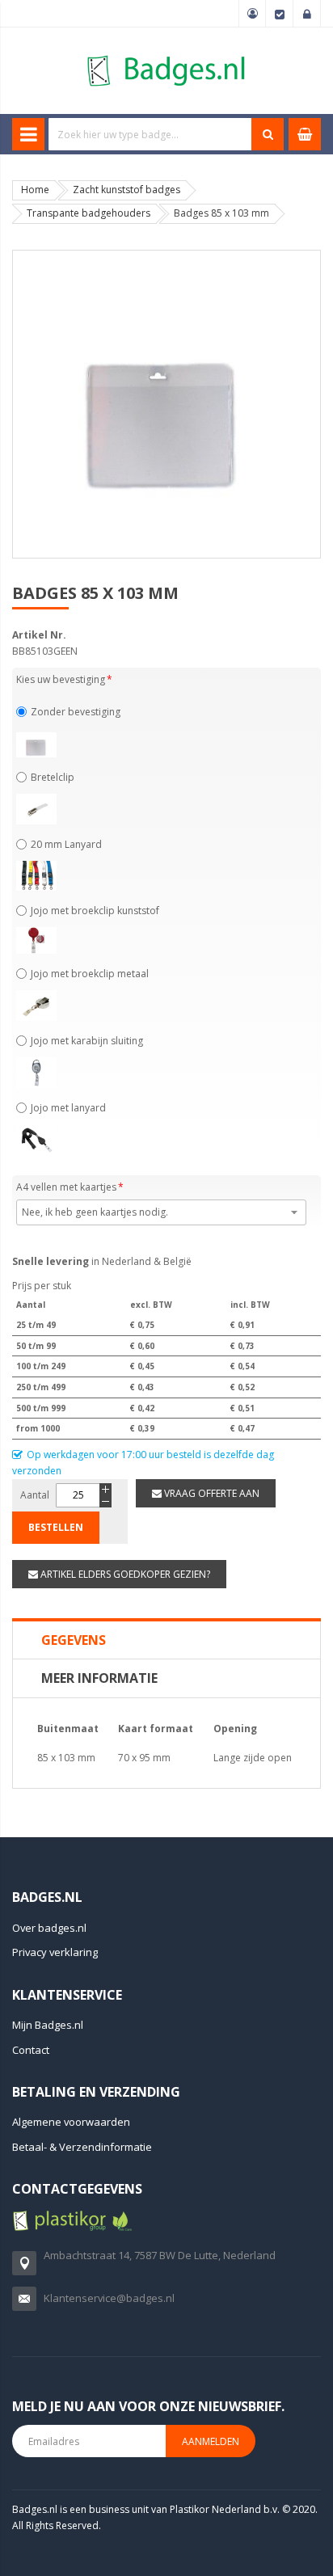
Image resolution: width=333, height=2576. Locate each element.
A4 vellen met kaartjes (66, 1187)
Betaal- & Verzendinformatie (82, 2147)
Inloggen (307, 14)
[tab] (166, 1640)
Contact (31, 2050)
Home (35, 190)
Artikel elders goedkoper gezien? (124, 1574)
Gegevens (74, 1640)
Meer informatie (99, 1678)
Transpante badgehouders (89, 213)
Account (252, 14)
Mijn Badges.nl (48, 2025)
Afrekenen (280, 14)
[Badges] (166, 55)
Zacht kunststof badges (126, 190)
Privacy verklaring (55, 1952)
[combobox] (150, 134)
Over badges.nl (49, 1928)
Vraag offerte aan (211, 1493)
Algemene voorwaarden (71, 2122)
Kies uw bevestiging (61, 679)
